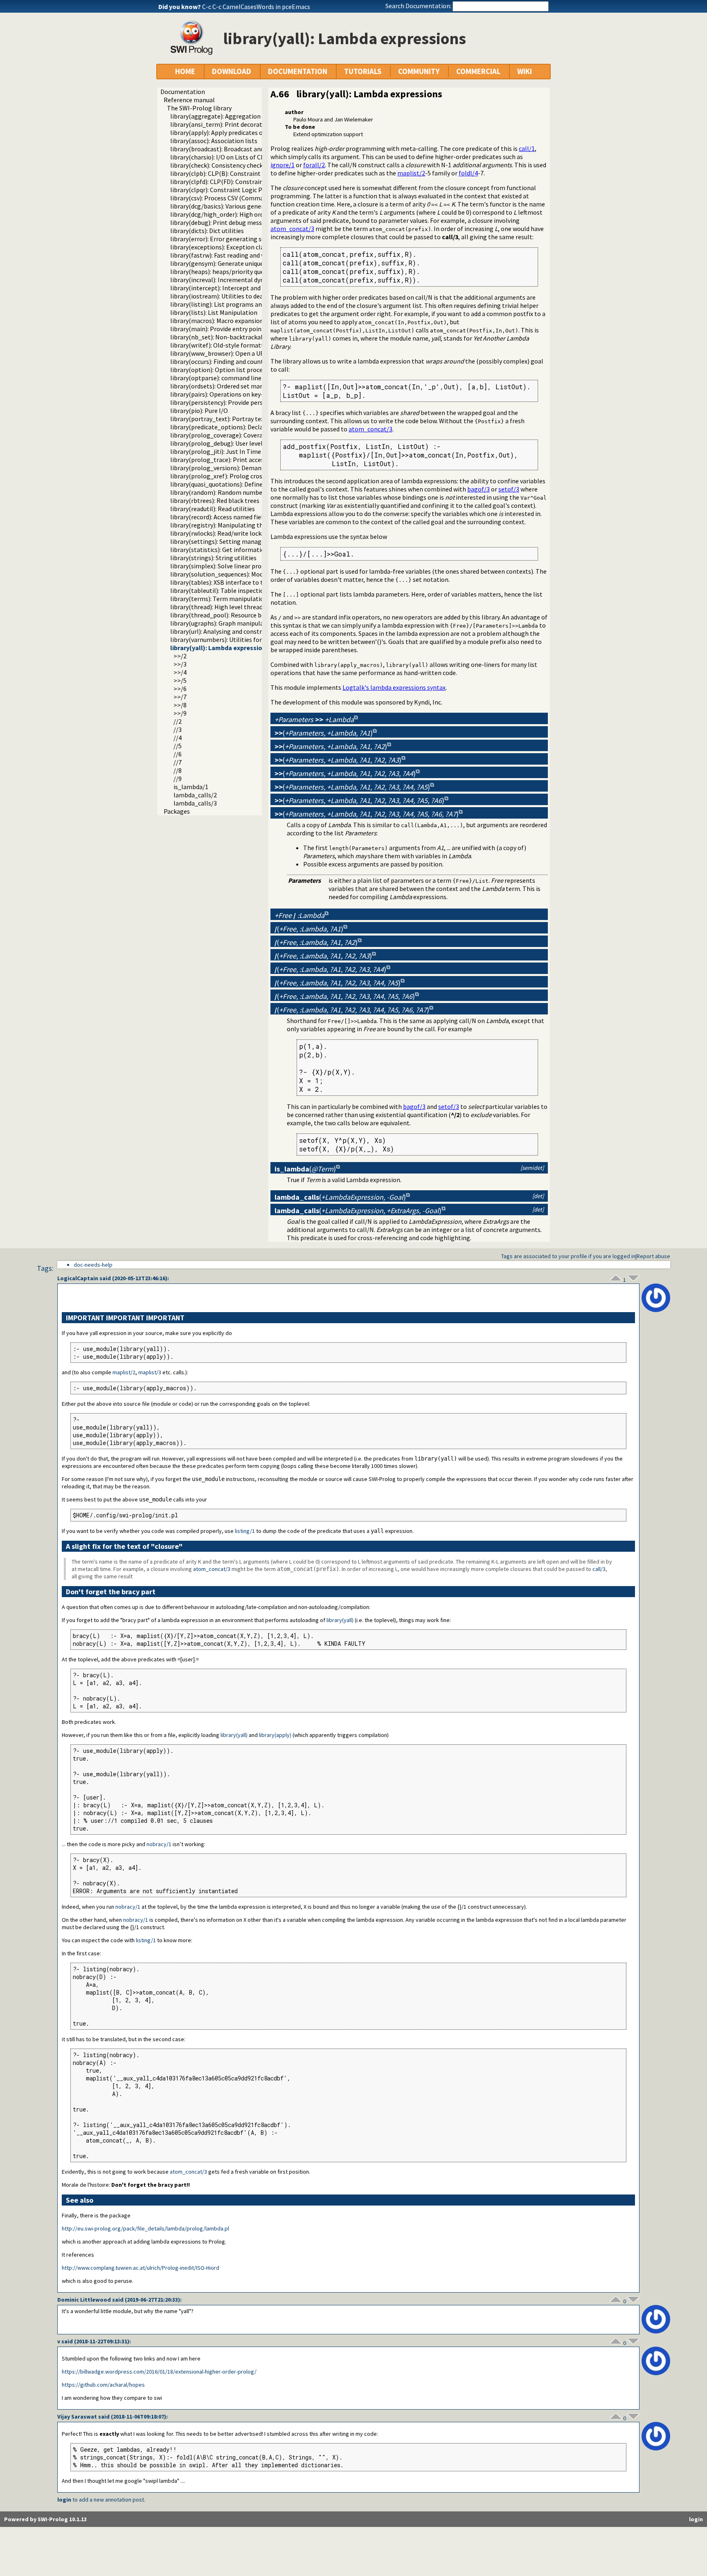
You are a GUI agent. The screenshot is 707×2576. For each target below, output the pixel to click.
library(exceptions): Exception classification (232, 247)
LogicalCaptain (78, 1278)
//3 (178, 729)
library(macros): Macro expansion (217, 321)
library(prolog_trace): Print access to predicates (238, 460)
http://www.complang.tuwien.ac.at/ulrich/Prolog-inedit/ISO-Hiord (141, 2268)
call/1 (527, 148)
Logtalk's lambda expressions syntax (394, 687)
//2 (178, 721)
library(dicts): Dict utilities (207, 231)
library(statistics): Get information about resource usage (250, 550)
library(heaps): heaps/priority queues (222, 272)
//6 (178, 754)
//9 (178, 779)
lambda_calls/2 (195, 795)
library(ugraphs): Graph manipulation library (233, 623)
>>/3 (180, 664)
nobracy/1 (159, 1844)
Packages (177, 811)
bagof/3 (478, 489)
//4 (178, 738)
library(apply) (275, 1735)
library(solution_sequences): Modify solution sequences (248, 574)
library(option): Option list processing (224, 370)
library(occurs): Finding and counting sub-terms (237, 361)
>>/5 (180, 680)
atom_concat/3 (292, 229)
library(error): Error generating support (226, 239)
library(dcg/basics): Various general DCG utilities (238, 206)
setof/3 (509, 489)
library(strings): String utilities (213, 558)
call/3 (599, 1569)
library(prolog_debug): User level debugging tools (240, 443)
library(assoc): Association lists (214, 141)
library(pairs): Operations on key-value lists (231, 394)
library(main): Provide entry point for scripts (232, 329)
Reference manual (189, 100)
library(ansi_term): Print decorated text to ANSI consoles (250, 124)
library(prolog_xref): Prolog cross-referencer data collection (256, 476)
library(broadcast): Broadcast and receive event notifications (255, 149)
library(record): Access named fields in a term (233, 517)
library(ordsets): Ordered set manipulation (230, 386)
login (64, 2500)
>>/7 (180, 697)
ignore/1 (283, 165)
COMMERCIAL (478, 71)
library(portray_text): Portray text (218, 419)
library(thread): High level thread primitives (231, 607)
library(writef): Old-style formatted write (228, 345)
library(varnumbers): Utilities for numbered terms (240, 640)
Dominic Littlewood (84, 2300)
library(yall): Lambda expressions (220, 648)
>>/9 (180, 713)
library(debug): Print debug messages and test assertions (250, 222)
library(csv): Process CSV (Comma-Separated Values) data (250, 198)
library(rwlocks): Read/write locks (217, 533)
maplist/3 (150, 1372)
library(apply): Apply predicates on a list (226, 132)
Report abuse (653, 1256)
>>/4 (180, 672)
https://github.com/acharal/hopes (103, 2385)
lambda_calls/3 (195, 803)
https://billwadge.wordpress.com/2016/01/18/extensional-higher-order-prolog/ (159, 2372)
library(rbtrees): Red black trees (215, 500)
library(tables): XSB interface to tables (224, 582)
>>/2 (180, 656)
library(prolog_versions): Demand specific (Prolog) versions (254, 468)
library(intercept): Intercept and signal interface (238, 288)
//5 (178, 746)
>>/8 (180, 705)
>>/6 (180, 689)
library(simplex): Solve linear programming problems (245, 566)
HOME (185, 71)
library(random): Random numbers (219, 492)
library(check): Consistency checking (221, 165)
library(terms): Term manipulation (219, 599)
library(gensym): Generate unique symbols (229, 263)
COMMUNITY (419, 71)
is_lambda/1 (191, 787)
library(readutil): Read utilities (213, 509)
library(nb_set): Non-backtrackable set (225, 337)
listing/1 (245, 1531)
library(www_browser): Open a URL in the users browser (248, 353)
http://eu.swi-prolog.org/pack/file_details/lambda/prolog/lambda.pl (145, 2228)
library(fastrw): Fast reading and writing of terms (239, 255)
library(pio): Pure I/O (199, 411)
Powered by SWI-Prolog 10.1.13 (45, 2519)
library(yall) (340, 1620)
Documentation (183, 92)
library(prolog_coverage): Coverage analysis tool (239, 435)
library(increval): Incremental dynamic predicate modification (257, 280)
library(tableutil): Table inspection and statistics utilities (250, 590)
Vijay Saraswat (77, 2417)
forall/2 (314, 165)
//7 (178, 762)
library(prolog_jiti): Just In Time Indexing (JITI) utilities (249, 451)
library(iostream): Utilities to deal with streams (237, 296)
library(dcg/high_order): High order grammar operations (250, 214)
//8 (178, 770)
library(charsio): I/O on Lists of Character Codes (236, 157)
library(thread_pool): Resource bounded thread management (256, 615)
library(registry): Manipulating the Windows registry (243, 525)
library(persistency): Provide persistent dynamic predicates (253, 402)
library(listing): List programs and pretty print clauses (246, 304)
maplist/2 (411, 173)
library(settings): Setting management (225, 541)
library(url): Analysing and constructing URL (231, 631)
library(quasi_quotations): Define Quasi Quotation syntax (250, 484)
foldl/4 (468, 173)
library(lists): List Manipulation (214, 312)
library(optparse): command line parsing (227, 378)
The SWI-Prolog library (199, 108)
